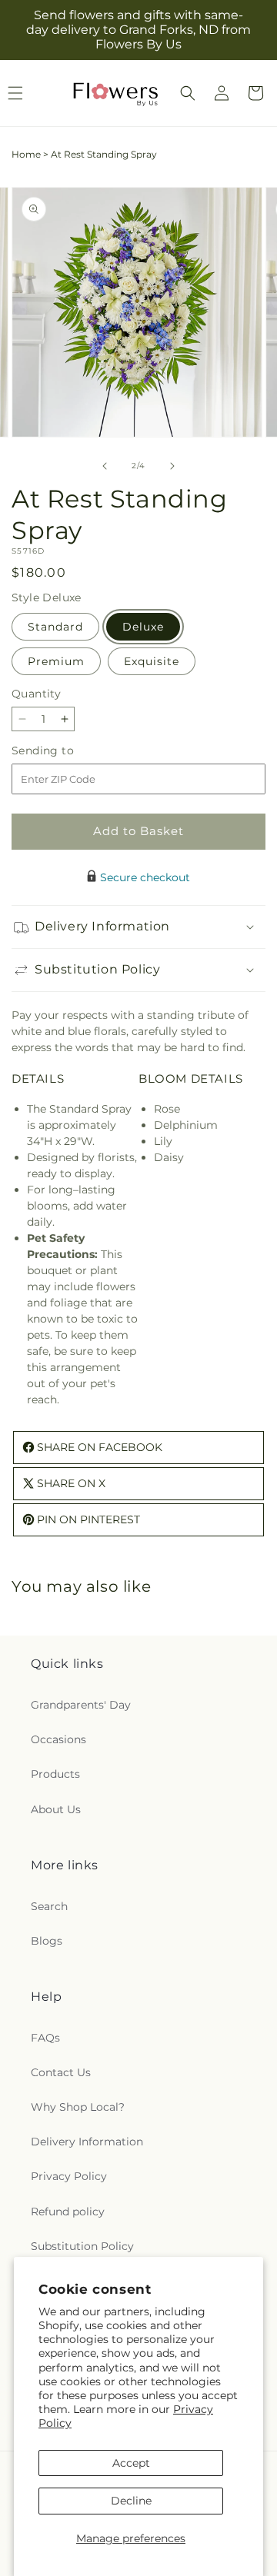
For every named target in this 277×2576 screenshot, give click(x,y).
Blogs (47, 1941)
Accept (131, 2463)
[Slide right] (172, 466)
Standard (55, 627)
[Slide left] (105, 466)
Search (49, 1906)
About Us (56, 1809)
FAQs (45, 2038)
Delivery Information (87, 2142)
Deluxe (143, 627)
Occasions (58, 1739)
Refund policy (68, 2212)
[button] (188, 93)
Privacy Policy (69, 2176)
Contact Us (61, 2072)
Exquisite (152, 661)
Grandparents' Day (81, 1705)
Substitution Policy (82, 2246)
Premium (56, 661)
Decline (131, 2501)
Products (55, 1774)
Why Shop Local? (78, 2107)
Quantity (36, 694)
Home (26, 154)
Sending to (66, 751)
